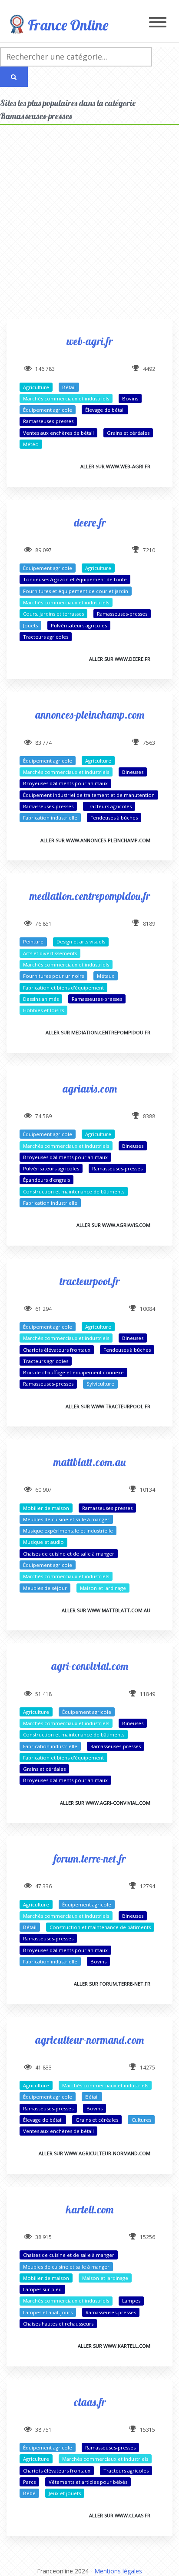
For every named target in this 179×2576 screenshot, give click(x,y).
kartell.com (90, 2209)
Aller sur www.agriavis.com (113, 1225)
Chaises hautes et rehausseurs (58, 2324)
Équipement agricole (48, 410)
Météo (31, 444)
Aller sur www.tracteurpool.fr (108, 1406)
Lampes (131, 2301)
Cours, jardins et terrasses (53, 614)
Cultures (141, 2120)
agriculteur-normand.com (89, 2040)
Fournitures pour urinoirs (53, 976)
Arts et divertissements (50, 953)
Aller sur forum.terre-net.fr (112, 1984)
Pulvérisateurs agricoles (79, 625)
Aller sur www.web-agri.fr (115, 466)
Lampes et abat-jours (48, 2312)
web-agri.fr (89, 341)
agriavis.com (90, 1088)
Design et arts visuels (81, 941)
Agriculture (36, 387)
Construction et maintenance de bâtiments (74, 1191)
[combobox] (76, 57)
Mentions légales (118, 2571)
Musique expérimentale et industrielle (68, 1531)
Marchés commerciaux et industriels (66, 398)
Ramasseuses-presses (48, 421)
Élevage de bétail (105, 410)
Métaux (106, 976)
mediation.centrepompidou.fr (90, 896)
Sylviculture (100, 1384)
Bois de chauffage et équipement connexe (73, 1372)
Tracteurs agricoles (46, 637)
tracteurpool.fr (89, 1281)
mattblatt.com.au (89, 1462)
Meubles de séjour (45, 1588)
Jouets (30, 625)
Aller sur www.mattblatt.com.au (106, 1610)
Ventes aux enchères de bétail (58, 433)
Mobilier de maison (46, 1508)
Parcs (29, 2482)
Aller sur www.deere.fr (120, 659)
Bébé (29, 2493)
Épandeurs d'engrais (46, 1180)
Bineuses (133, 772)
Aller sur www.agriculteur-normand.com (94, 2153)
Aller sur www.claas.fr (120, 2515)
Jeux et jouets (65, 2493)
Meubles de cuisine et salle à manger (66, 1519)
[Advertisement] (89, 229)
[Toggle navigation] (158, 23)
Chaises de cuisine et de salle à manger (69, 1554)
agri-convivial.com (90, 1666)
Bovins (130, 398)
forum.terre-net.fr (90, 1858)
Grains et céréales (128, 433)
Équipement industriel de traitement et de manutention (89, 795)
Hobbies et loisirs (43, 1010)
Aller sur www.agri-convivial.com (105, 1803)
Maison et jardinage (103, 1588)
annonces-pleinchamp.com (90, 715)
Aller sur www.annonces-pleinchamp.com (95, 840)
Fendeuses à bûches (114, 818)
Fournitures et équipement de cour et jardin (76, 591)
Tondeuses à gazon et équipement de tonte (75, 579)
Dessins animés (41, 999)
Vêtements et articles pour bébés (88, 2482)
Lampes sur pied (42, 2289)
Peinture (33, 941)
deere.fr (90, 522)
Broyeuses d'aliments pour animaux (65, 783)
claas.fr (90, 2402)
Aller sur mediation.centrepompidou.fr (98, 1032)
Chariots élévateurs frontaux (57, 1350)
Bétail (69, 387)
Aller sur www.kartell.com (114, 2346)
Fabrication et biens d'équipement (63, 988)
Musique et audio (43, 1542)
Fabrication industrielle (50, 818)
